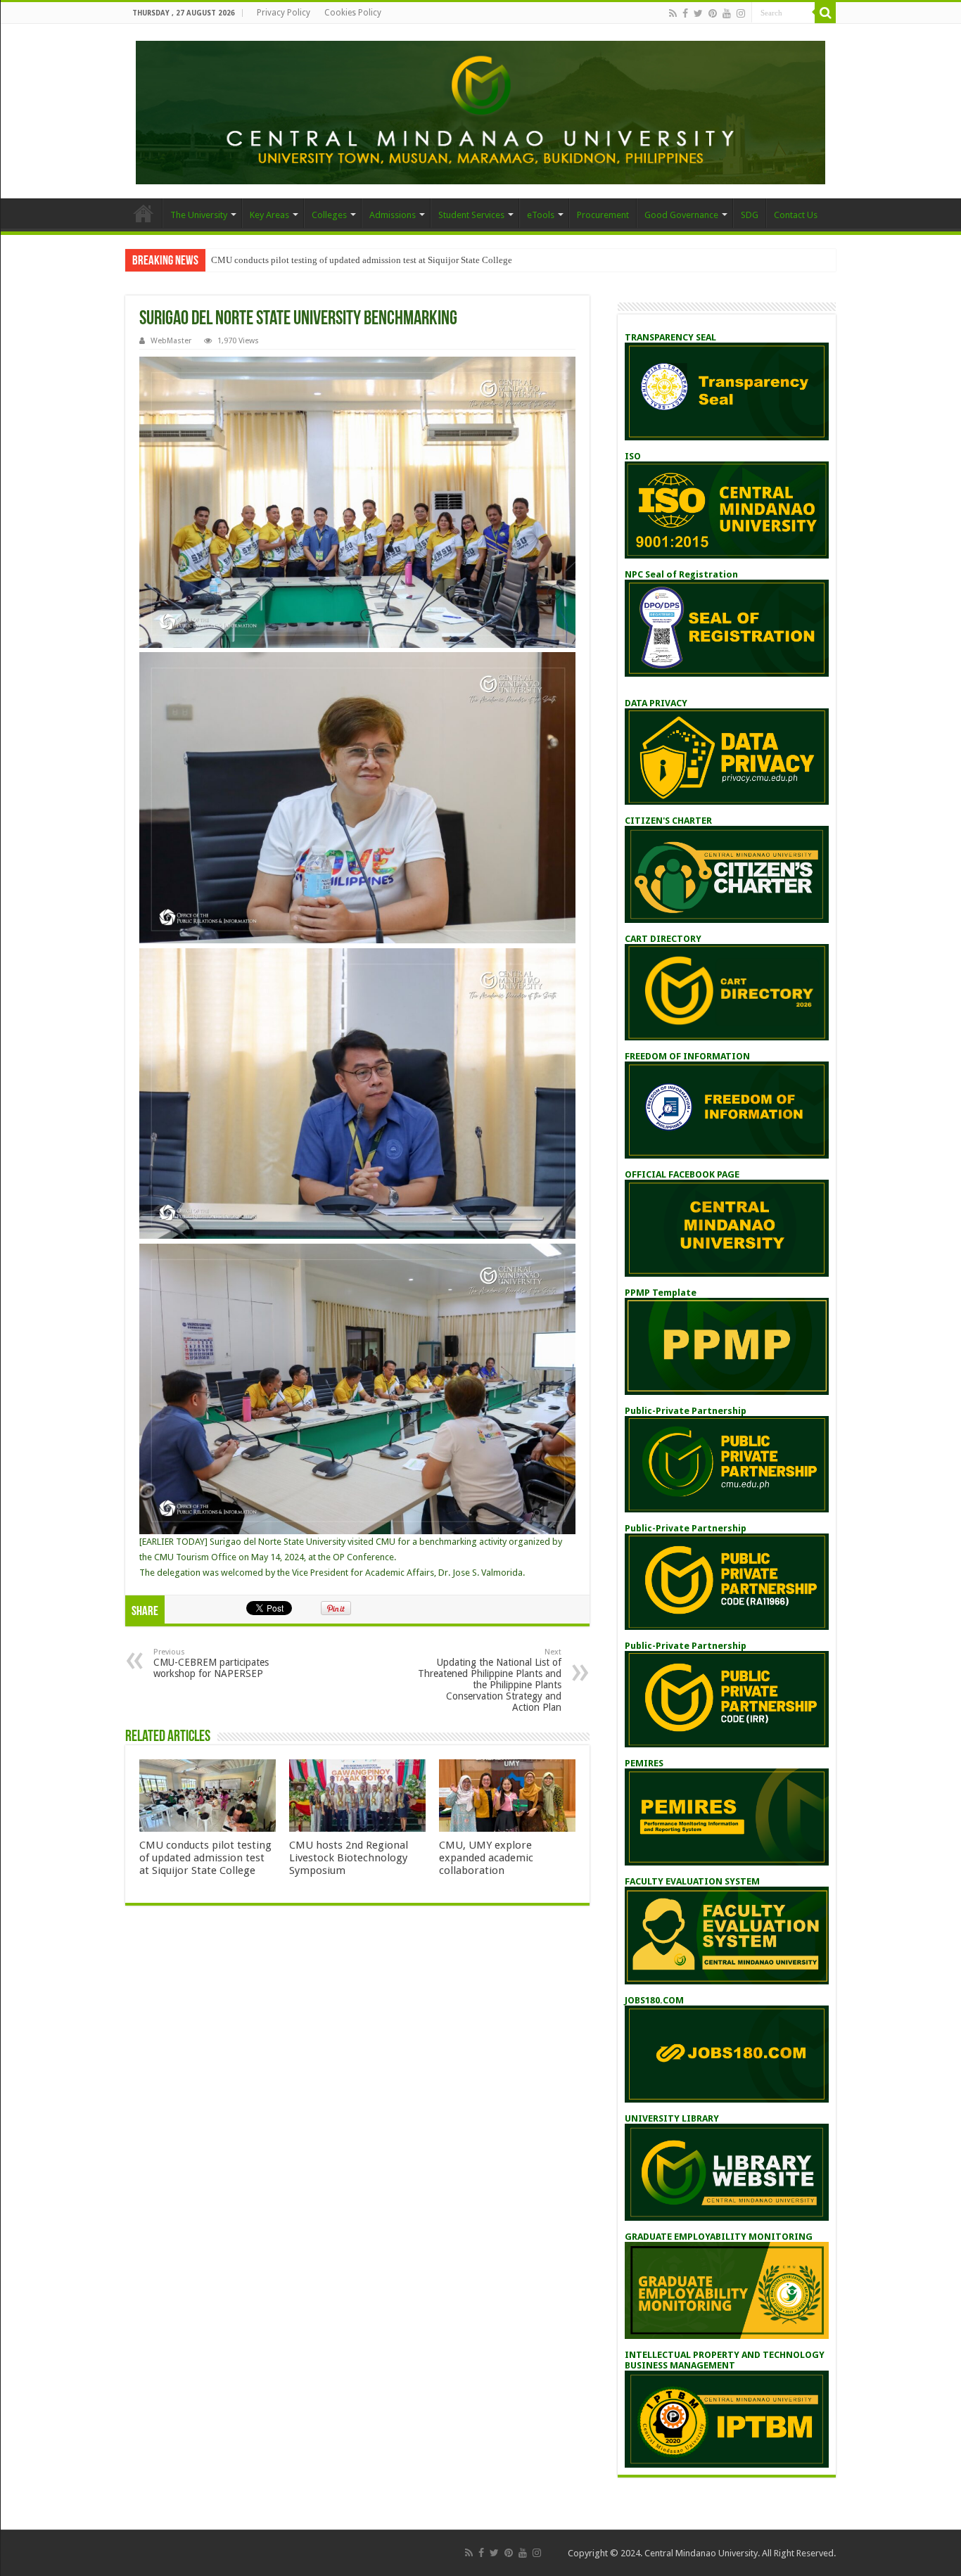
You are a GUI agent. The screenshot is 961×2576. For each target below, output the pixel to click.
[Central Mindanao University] (480, 110)
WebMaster (171, 341)
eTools (541, 215)
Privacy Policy (284, 13)
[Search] (825, 13)
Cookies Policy (353, 13)
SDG (750, 215)
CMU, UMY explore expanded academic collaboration (486, 1858)
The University (199, 215)
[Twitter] (698, 13)
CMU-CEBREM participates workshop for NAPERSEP (211, 1663)
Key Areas (269, 215)
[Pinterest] (713, 13)
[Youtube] (727, 13)
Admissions (393, 215)
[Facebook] (685, 13)
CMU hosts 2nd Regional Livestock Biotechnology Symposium (349, 1858)
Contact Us (796, 215)
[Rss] (673, 13)
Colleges (329, 215)
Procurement (603, 215)
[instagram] (741, 13)
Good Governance (681, 215)
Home (144, 213)
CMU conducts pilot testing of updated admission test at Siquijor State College (362, 260)
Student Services (471, 215)
